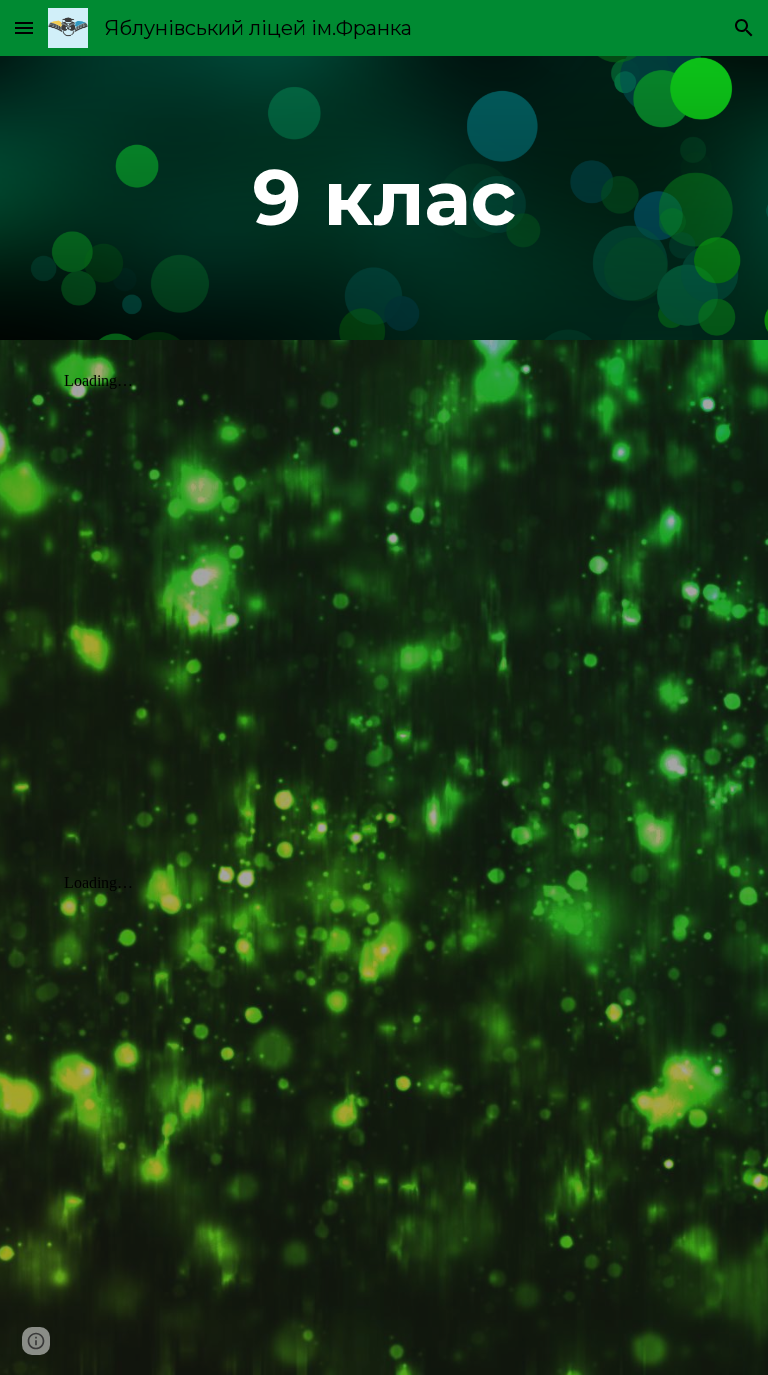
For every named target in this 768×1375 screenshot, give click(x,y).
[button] (24, 27)
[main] (383, 198)
